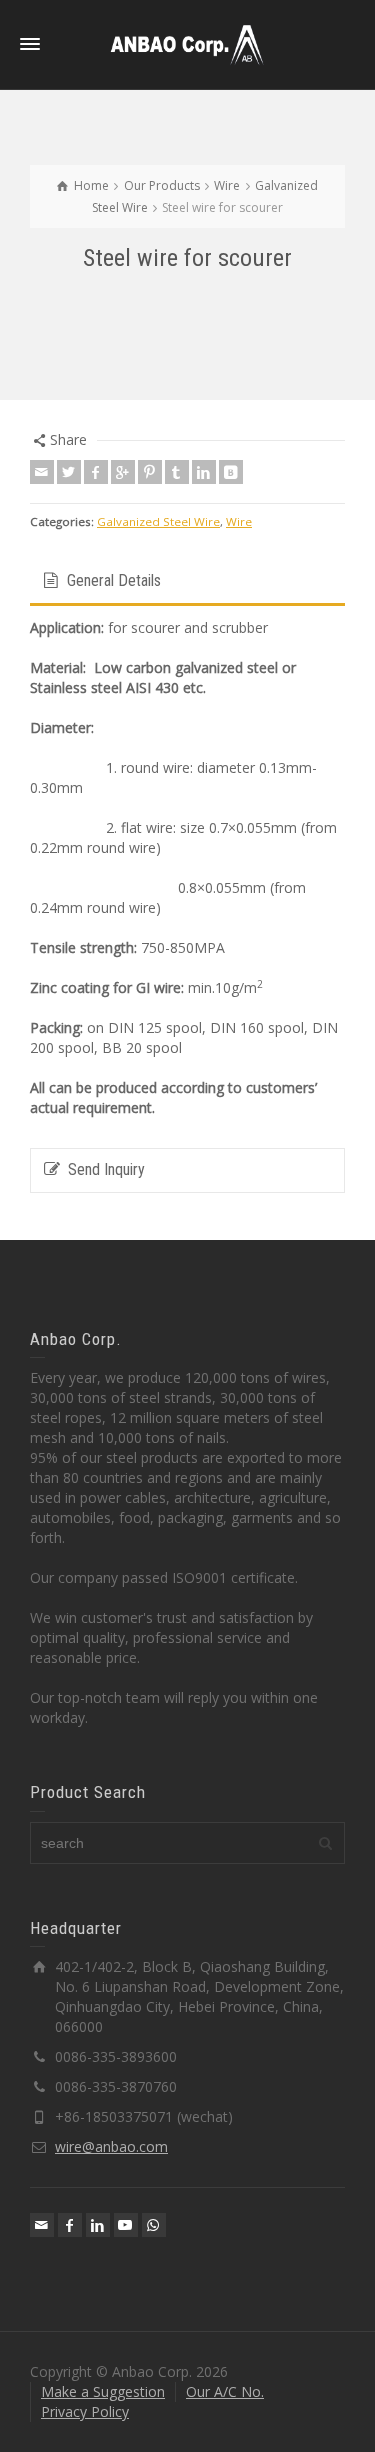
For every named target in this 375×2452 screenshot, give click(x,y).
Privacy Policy (85, 2411)
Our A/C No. (225, 2391)
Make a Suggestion (103, 2391)
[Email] (42, 472)
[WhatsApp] (154, 2225)
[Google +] (123, 472)
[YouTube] (126, 2225)
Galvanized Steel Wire (158, 521)
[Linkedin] (204, 472)
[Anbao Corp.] (188, 43)
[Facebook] (96, 472)
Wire (239, 521)
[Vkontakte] (231, 472)
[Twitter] (69, 472)
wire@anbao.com (111, 2146)
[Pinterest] (150, 472)
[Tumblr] (177, 472)
